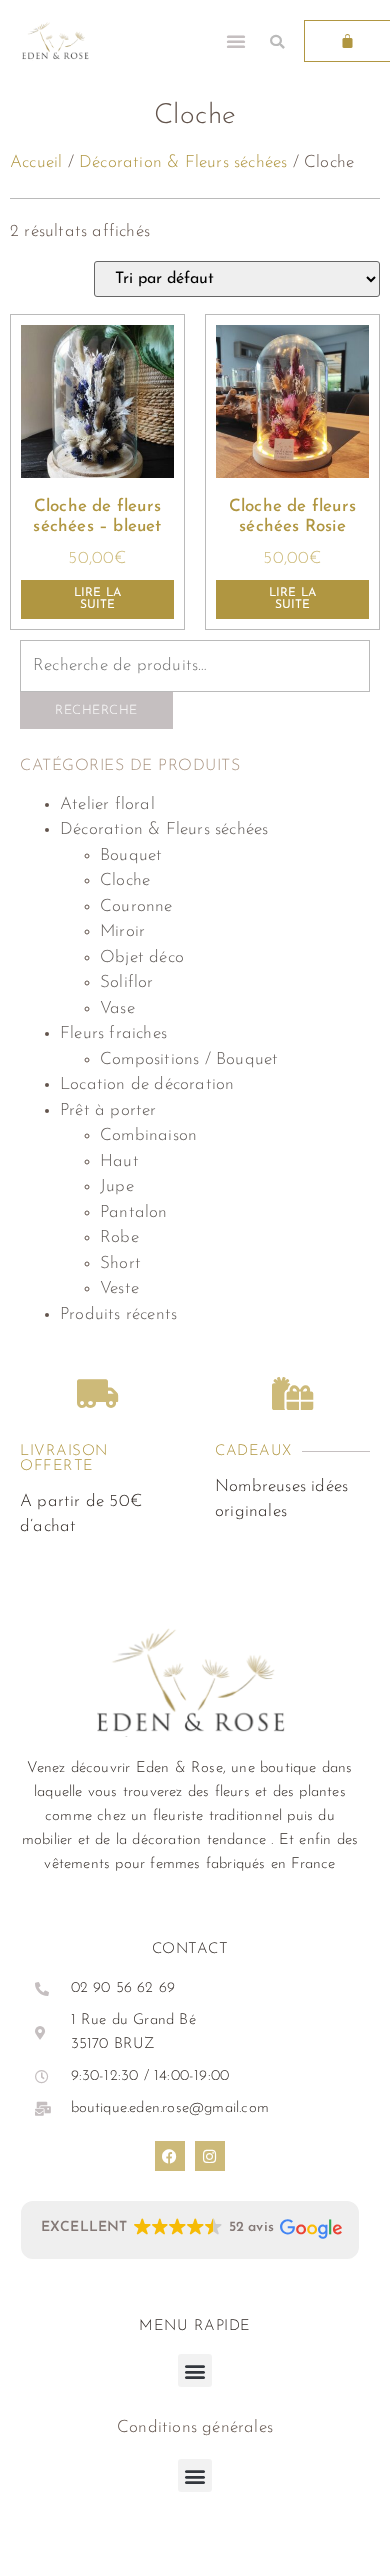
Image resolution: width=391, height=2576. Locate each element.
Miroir (122, 931)
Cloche (125, 880)
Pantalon (134, 1212)
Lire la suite (97, 599)
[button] (236, 41)
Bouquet (131, 855)
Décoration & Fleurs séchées (183, 162)
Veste (119, 1288)
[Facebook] (170, 2156)
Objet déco (142, 957)
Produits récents (118, 1314)
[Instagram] (210, 2156)
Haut (119, 1161)
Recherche (96, 710)
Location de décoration (147, 1084)
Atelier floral (107, 804)
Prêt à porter (108, 1110)
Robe (119, 1237)
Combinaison (148, 1135)
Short (120, 1263)
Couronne (136, 906)
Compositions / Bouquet (189, 1059)
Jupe (117, 1186)
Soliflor (127, 982)
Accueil (36, 162)
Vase (117, 1008)
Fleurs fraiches (113, 1033)
